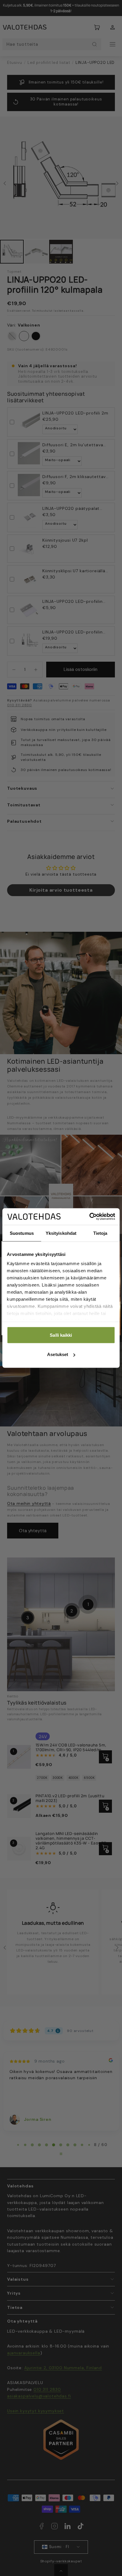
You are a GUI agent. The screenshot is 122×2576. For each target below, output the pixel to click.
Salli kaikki (61, 1335)
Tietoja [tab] (100, 1233)
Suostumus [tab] (22, 1233)
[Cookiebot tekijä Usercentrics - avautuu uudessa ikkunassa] (89, 1217)
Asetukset (58, 1354)
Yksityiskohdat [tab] (61, 1233)
